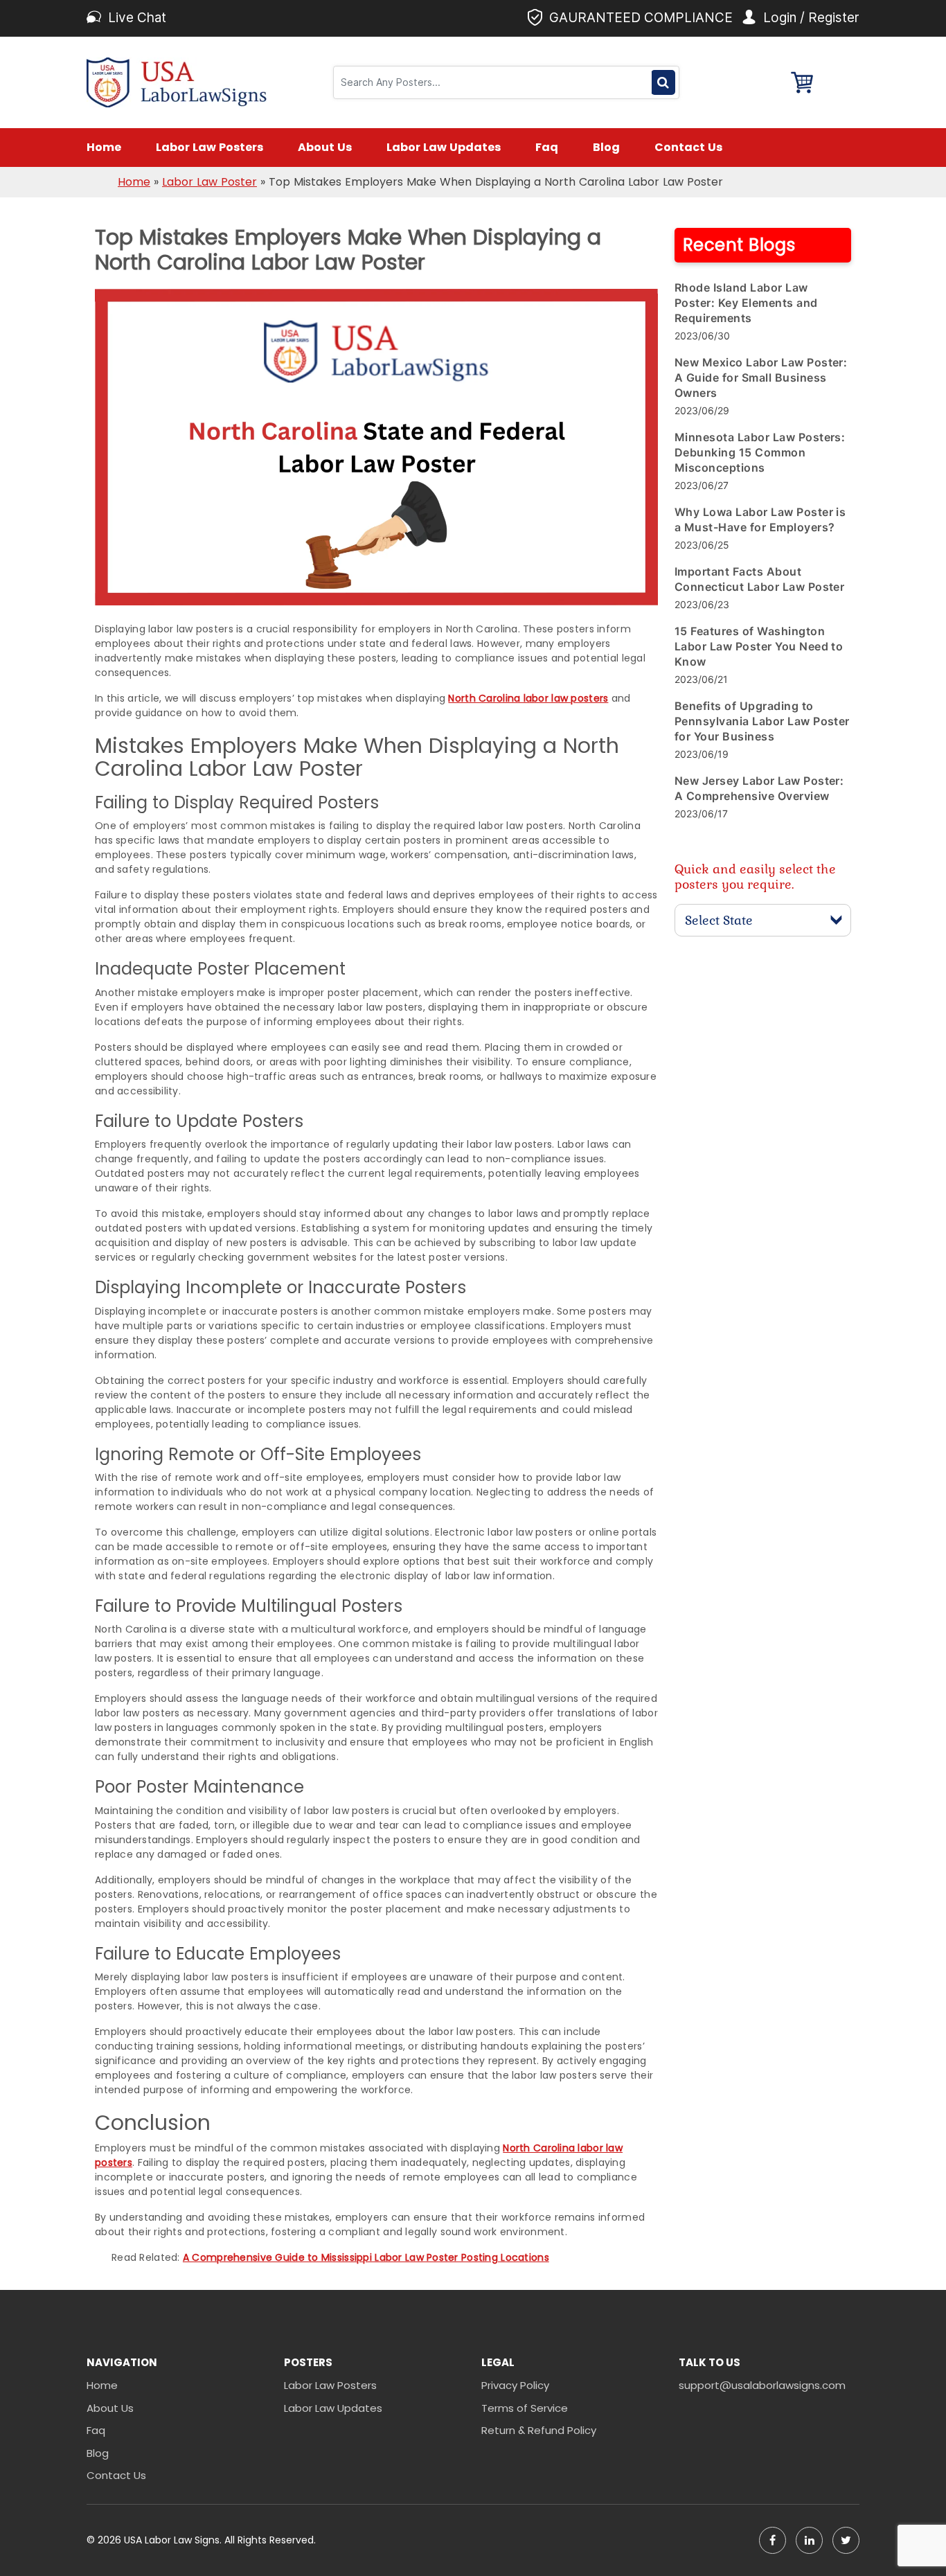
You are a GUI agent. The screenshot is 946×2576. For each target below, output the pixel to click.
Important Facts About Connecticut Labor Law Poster (759, 579)
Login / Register (811, 18)
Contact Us (688, 147)
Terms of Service (525, 2408)
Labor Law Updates (444, 147)
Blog (606, 147)
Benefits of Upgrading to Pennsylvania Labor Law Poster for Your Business (762, 721)
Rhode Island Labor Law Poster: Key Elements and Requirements (746, 303)
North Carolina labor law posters (528, 698)
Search (663, 82)
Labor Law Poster (209, 182)
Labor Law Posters (209, 147)
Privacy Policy (515, 2385)
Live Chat (137, 18)
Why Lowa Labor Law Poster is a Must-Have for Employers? (760, 519)
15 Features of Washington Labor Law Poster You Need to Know (759, 646)
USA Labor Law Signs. (174, 2540)
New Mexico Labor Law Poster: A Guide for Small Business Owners (761, 377)
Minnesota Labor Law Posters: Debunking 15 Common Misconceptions (760, 452)
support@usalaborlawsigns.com (762, 2385)
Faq (547, 147)
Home (104, 147)
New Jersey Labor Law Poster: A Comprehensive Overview (759, 788)
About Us (325, 147)
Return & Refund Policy (539, 2430)
